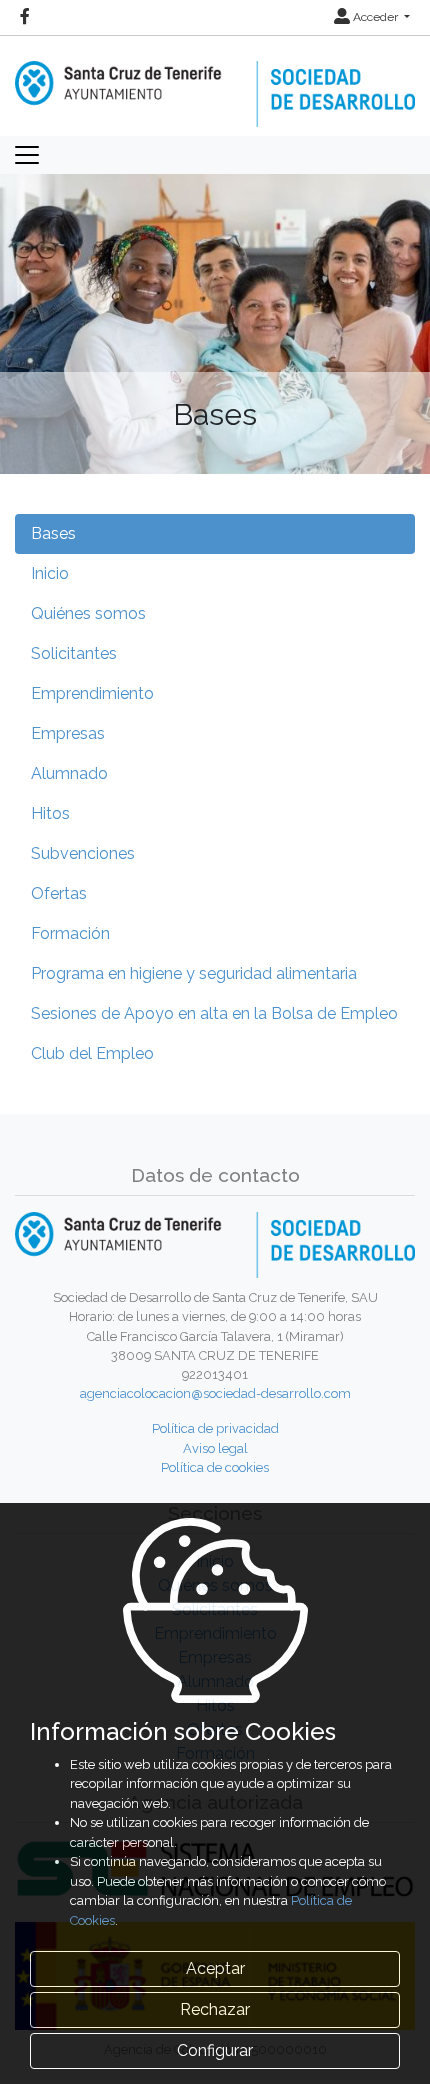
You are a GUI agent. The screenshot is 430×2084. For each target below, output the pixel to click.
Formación (70, 933)
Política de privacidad (215, 1428)
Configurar (215, 2050)
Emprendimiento (92, 693)
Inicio (50, 573)
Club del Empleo (92, 1053)
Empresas (68, 733)
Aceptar (215, 1968)
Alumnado (69, 773)
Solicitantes (74, 653)
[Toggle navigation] (27, 155)
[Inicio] (215, 80)
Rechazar (215, 2009)
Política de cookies (215, 1467)
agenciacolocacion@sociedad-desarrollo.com (215, 1393)
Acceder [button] (375, 17)
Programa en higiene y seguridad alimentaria (194, 973)
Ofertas (59, 893)
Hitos (50, 813)
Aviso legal (215, 1448)
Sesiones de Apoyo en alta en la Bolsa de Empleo (214, 1013)
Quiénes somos (88, 613)
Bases (53, 533)
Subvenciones (83, 853)
